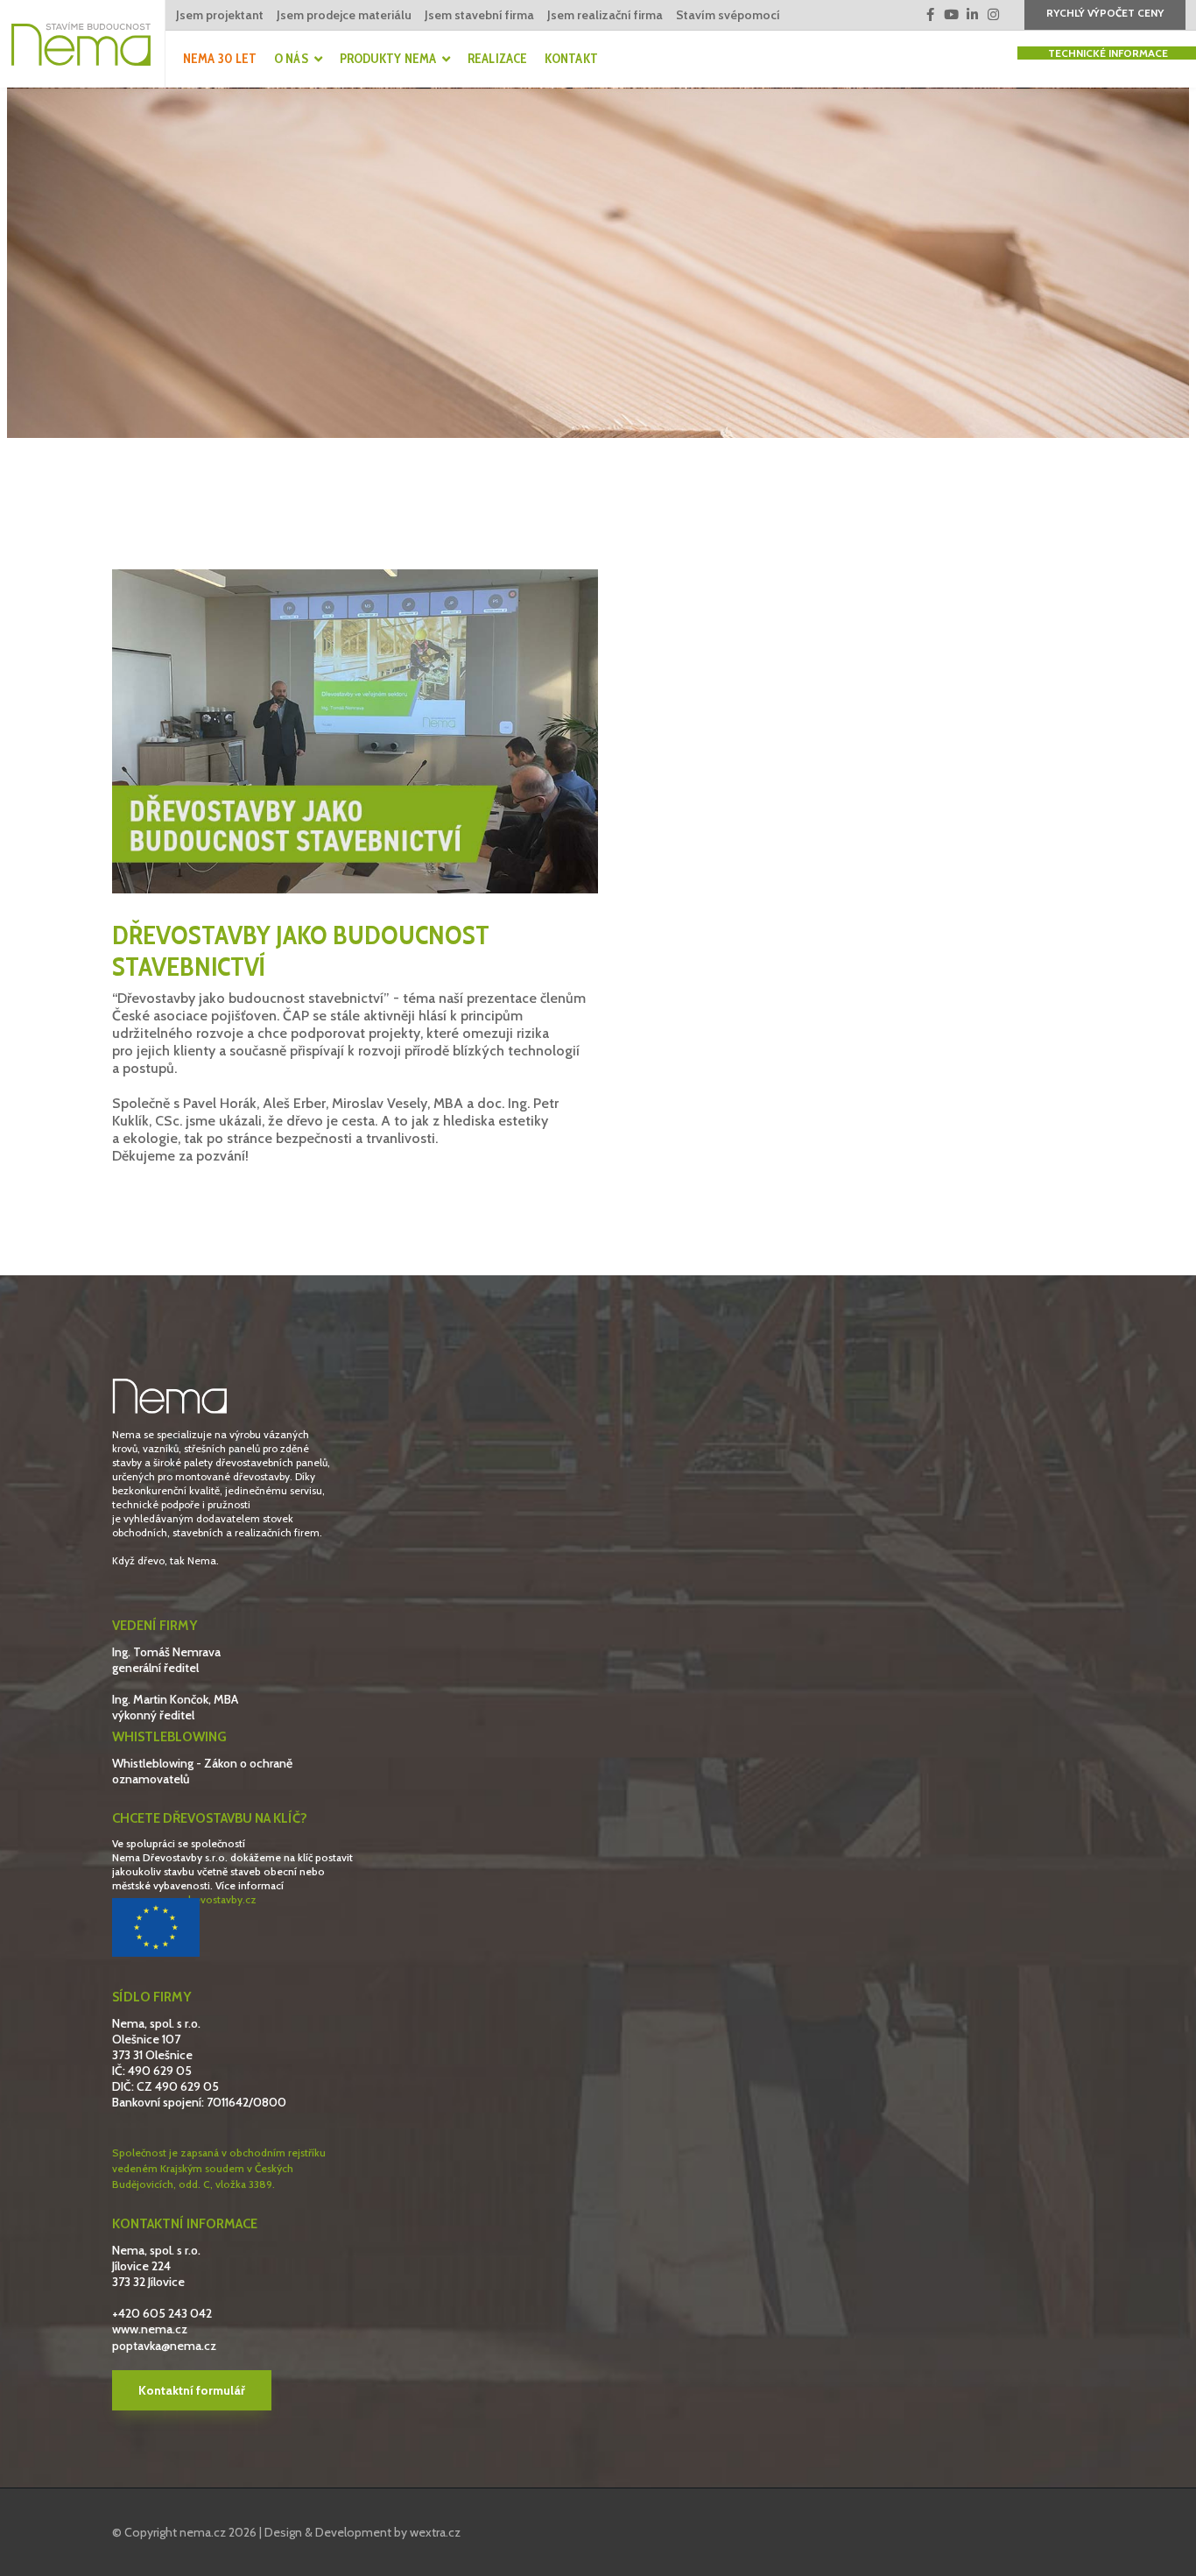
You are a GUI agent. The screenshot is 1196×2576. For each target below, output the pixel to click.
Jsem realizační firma (605, 15)
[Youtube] (951, 15)
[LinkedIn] (972, 15)
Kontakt (571, 59)
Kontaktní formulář (192, 2390)
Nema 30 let (220, 59)
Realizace (497, 59)
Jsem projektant (220, 15)
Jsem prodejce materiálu (344, 15)
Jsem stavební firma (479, 15)
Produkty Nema (388, 59)
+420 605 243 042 (162, 2313)
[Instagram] (993, 15)
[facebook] (930, 15)
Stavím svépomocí (728, 15)
